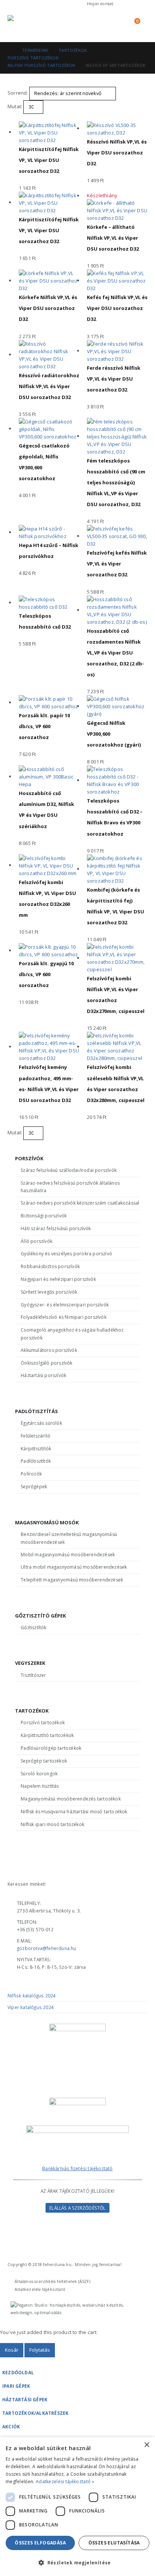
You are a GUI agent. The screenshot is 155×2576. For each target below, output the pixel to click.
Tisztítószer (33, 1675)
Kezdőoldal (18, 2372)
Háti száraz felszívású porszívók (56, 1228)
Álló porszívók (36, 1241)
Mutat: (15, 106)
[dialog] (77, 2506)
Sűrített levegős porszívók (49, 1292)
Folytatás (40, 2350)
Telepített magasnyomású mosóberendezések (72, 1580)
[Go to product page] (49, 133)
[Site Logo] (28, 25)
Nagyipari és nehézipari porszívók (58, 1279)
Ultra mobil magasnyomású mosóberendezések (74, 1567)
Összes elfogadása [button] (40, 2543)
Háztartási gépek (25, 2399)
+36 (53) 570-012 (132, 4)
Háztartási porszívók (43, 1375)
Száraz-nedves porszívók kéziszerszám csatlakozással (80, 1203)
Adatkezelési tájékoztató (40, 2289)
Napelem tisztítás (40, 1786)
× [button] (147, 2445)
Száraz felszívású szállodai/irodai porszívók (69, 1170)
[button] (98, 25)
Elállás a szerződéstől (77, 2208)
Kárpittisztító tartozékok (47, 1735)
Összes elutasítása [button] (114, 2543)
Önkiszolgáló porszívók (46, 1363)
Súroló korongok (39, 1774)
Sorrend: (18, 93)
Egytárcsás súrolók (41, 1423)
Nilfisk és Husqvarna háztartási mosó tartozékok (74, 1812)
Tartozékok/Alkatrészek (35, 2413)
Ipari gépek (16, 2386)
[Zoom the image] (77, 2129)
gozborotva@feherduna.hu (47, 1948)
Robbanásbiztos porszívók (50, 1266)
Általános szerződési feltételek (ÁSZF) (52, 2281)
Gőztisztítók (33, 1627)
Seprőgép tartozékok (44, 1761)
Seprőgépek (34, 1487)
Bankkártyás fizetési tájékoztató (77, 2168)
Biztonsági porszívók (44, 1216)
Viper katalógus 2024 (31, 2007)
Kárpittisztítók (36, 1449)
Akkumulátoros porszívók (49, 1350)
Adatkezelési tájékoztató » (65, 2482)
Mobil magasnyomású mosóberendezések (68, 1555)
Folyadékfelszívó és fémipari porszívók (64, 1317)
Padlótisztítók (36, 1461)
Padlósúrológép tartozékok (51, 1748)
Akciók (11, 2426)
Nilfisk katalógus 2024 (32, 1995)
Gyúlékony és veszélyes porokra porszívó (66, 1254)
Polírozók (31, 1474)
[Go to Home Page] (10, 50)
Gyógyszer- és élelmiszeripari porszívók (65, 1305)
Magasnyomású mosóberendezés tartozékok (71, 1799)
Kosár (12, 2350)
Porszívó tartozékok (43, 1723)
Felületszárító (36, 1436)
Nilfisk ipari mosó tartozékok (52, 1824)
